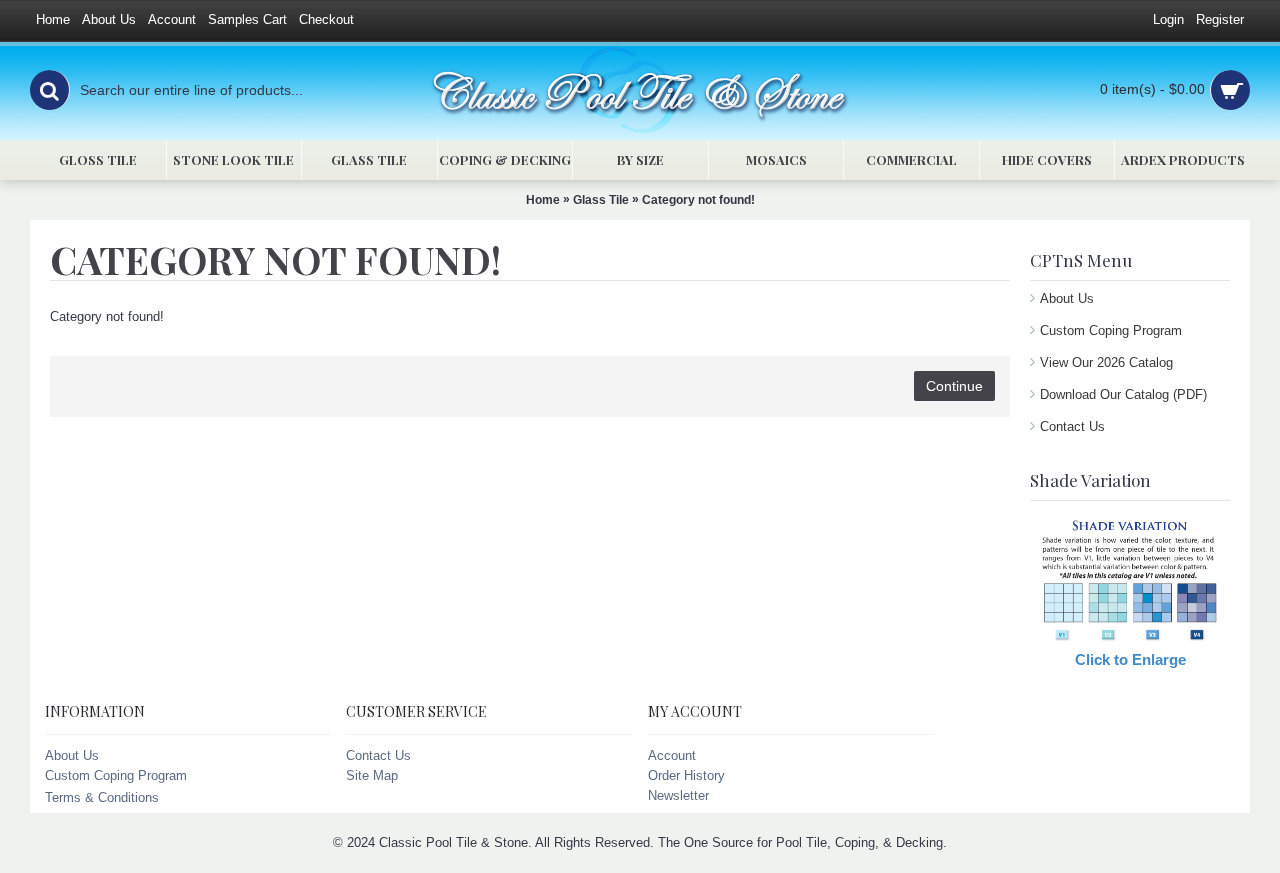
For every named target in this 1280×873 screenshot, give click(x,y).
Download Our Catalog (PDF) (1123, 394)
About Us (1067, 298)
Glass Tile (601, 200)
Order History (686, 775)
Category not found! (698, 200)
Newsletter (678, 795)
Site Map (372, 775)
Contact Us (1072, 426)
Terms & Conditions (102, 797)
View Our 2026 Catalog (1106, 362)
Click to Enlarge (1130, 659)
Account (672, 755)
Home (543, 200)
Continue (954, 386)
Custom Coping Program (1111, 330)
